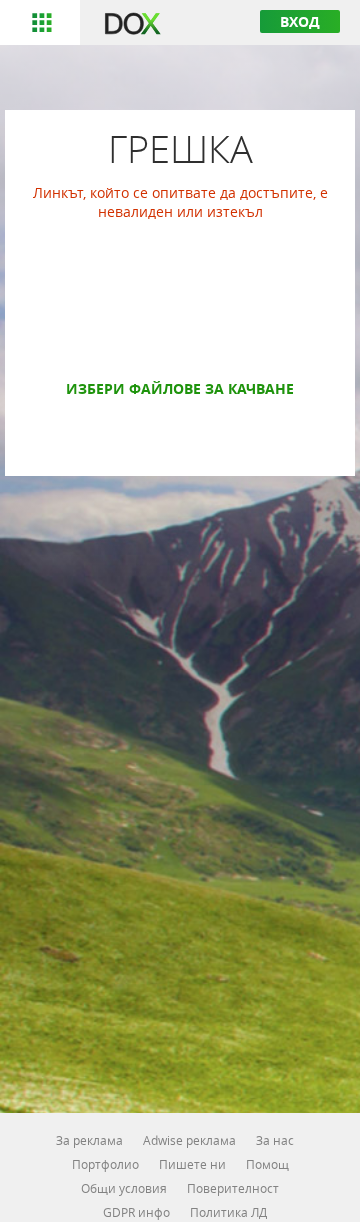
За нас (275, 1140)
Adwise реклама (189, 1140)
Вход (300, 21)
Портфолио (105, 1164)
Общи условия (124, 1188)
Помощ (267, 1164)
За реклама (89, 1140)
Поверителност (233, 1188)
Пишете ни (192, 1164)
